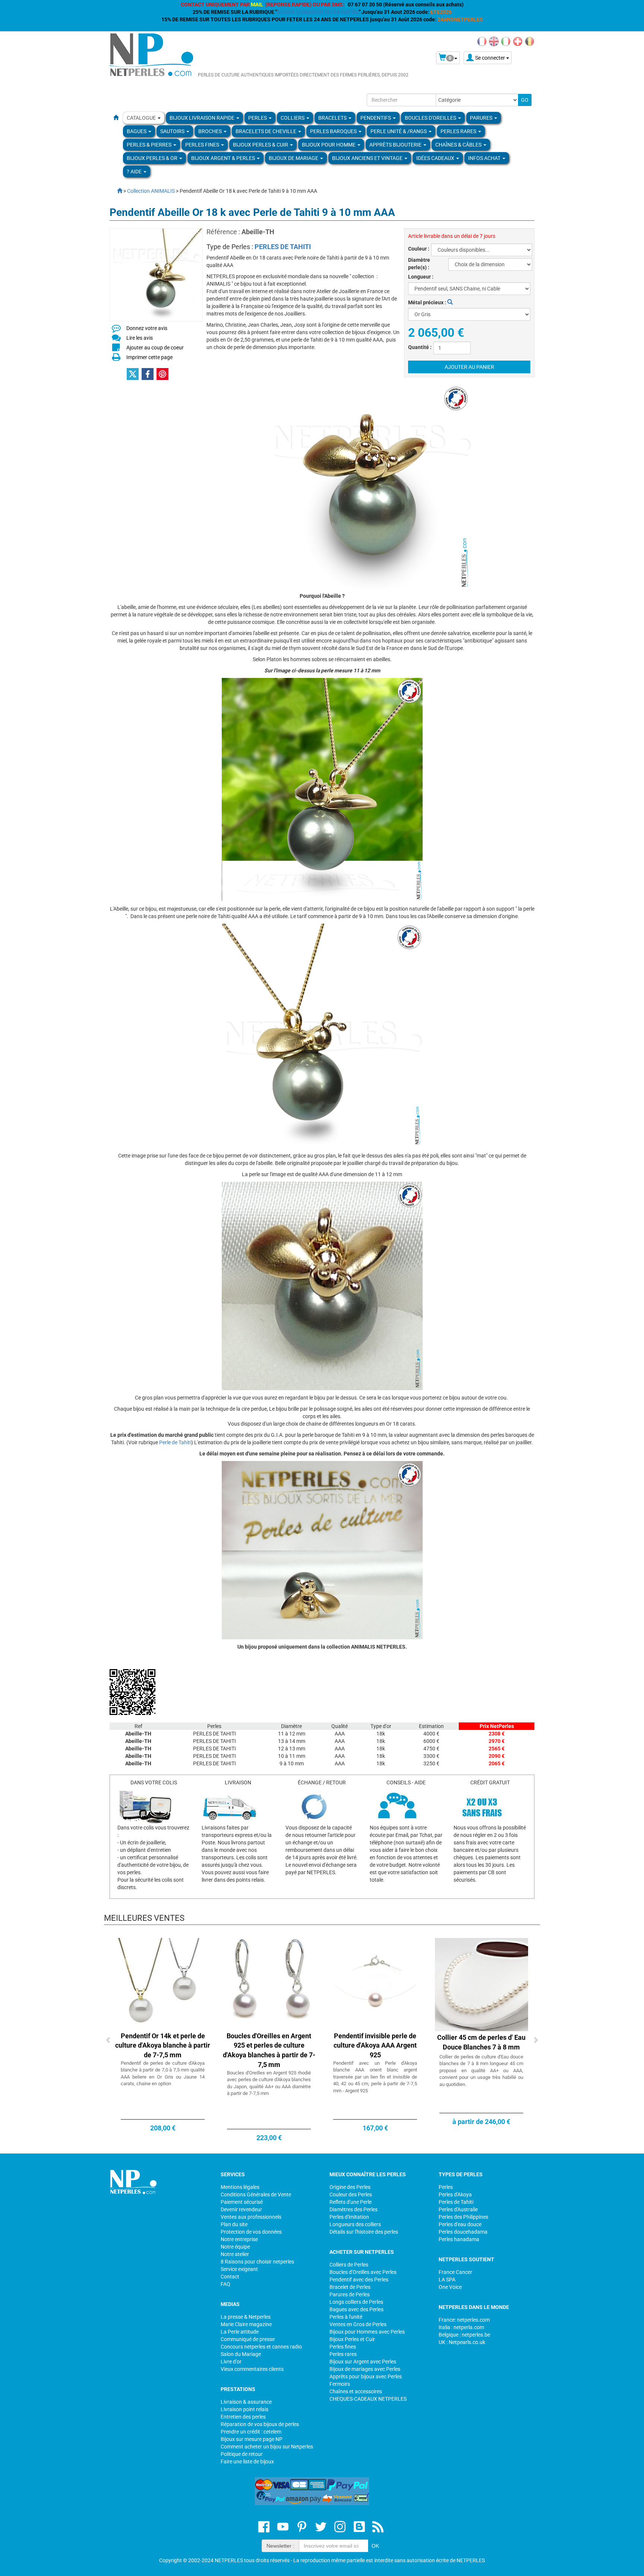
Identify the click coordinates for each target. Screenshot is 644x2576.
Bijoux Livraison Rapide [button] (203, 118)
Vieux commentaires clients (252, 2369)
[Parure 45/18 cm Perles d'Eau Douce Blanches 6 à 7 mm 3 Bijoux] (163, 1984)
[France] (482, 41)
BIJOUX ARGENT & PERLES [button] (224, 158)
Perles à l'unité (346, 2317)
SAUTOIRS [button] (173, 131)
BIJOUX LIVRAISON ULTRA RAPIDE (318, 12)
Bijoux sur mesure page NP (252, 2439)
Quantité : (420, 347)
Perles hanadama (459, 2239)
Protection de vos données (251, 2232)
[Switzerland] (518, 41)
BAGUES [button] (137, 131)
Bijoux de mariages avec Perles (365, 2369)
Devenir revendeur (241, 2209)
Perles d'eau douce (460, 2224)
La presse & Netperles (246, 2317)
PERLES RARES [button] (459, 131)
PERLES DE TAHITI (283, 247)
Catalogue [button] (142, 118)
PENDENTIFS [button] (376, 118)
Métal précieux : (428, 302)
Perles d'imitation (349, 2217)
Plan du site (234, 2224)
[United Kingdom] (494, 41)
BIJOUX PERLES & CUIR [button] (261, 145)
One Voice (450, 2287)
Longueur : (421, 277)
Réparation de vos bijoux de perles (260, 2424)
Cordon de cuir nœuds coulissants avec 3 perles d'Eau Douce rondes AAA (375, 2045)
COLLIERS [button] (293, 118)
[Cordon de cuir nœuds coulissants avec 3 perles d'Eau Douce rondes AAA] (375, 1984)
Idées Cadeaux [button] (436, 158)
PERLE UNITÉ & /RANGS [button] (399, 131)
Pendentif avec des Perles (359, 2280)
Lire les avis (140, 338)
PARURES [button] (482, 118)
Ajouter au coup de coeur (155, 348)
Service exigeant (239, 2269)
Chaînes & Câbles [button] (459, 145)
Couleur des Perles (351, 2195)
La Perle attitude (240, 2332)
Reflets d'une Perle (351, 2202)
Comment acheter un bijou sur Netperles (267, 2447)
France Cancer (455, 2272)
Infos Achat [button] (485, 158)
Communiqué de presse (248, 2339)
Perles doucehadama (463, 2232)
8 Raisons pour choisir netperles (257, 2262)
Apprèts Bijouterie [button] (396, 145)
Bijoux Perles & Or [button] (153, 158)
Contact (230, 2277)
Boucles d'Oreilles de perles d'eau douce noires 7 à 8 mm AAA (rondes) (482, 2045)
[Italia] (506, 41)
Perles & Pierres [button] (150, 145)
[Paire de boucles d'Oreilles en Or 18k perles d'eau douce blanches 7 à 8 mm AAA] (269, 1984)
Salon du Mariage (241, 2354)
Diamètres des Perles (353, 2209)
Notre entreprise (239, 2239)
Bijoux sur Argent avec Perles (363, 2362)
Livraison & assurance (246, 2402)
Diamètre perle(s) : (419, 264)
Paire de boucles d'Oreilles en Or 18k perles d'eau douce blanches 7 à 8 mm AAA (269, 2045)
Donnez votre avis (147, 328)
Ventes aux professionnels (251, 2217)
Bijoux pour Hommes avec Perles (367, 2332)
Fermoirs (340, 2384)
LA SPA (447, 2280)
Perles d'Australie (458, 2209)
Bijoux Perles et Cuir (352, 2339)
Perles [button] (258, 118)
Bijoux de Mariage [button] (294, 158)
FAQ (225, 2284)
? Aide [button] (135, 172)
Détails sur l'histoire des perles (364, 2232)
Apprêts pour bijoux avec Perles (366, 2376)
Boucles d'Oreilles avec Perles (363, 2272)
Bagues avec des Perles (356, 2309)
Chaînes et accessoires (356, 2391)
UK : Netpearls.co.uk (462, 2342)
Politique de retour (242, 2454)
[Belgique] (530, 41)
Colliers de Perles (349, 2265)
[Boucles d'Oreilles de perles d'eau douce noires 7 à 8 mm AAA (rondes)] (482, 1984)
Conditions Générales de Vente (256, 2195)
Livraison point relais (244, 2409)
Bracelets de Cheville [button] (266, 131)
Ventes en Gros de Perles (358, 2324)
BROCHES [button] (211, 131)
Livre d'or (231, 2362)
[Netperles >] (116, 191)
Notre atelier (235, 2254)
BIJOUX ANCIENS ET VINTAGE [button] (368, 158)
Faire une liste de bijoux (247, 2462)
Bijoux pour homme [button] (329, 145)
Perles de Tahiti (456, 2202)
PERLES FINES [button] (203, 145)
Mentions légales (240, 2187)
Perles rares (343, 2354)
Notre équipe (235, 2247)
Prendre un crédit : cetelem (251, 2432)
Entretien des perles (243, 2417)
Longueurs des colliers (355, 2224)
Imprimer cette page (149, 357)
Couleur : (419, 249)
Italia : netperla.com (461, 2327)
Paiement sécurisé (242, 2202)
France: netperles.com (464, 2320)
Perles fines (343, 2347)
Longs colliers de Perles (356, 2302)
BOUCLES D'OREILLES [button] (431, 118)
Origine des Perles (350, 2187)
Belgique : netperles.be (464, 2335)
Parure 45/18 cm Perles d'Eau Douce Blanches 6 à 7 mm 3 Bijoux (163, 2045)
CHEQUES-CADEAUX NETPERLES (368, 2399)
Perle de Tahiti (175, 1442)
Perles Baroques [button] (334, 131)
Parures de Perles (350, 2294)
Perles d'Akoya (455, 2195)
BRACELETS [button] (333, 118)
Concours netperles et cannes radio (261, 2347)
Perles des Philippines (463, 2217)
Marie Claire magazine (246, 2324)
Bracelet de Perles (350, 2287)
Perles (446, 2187)
